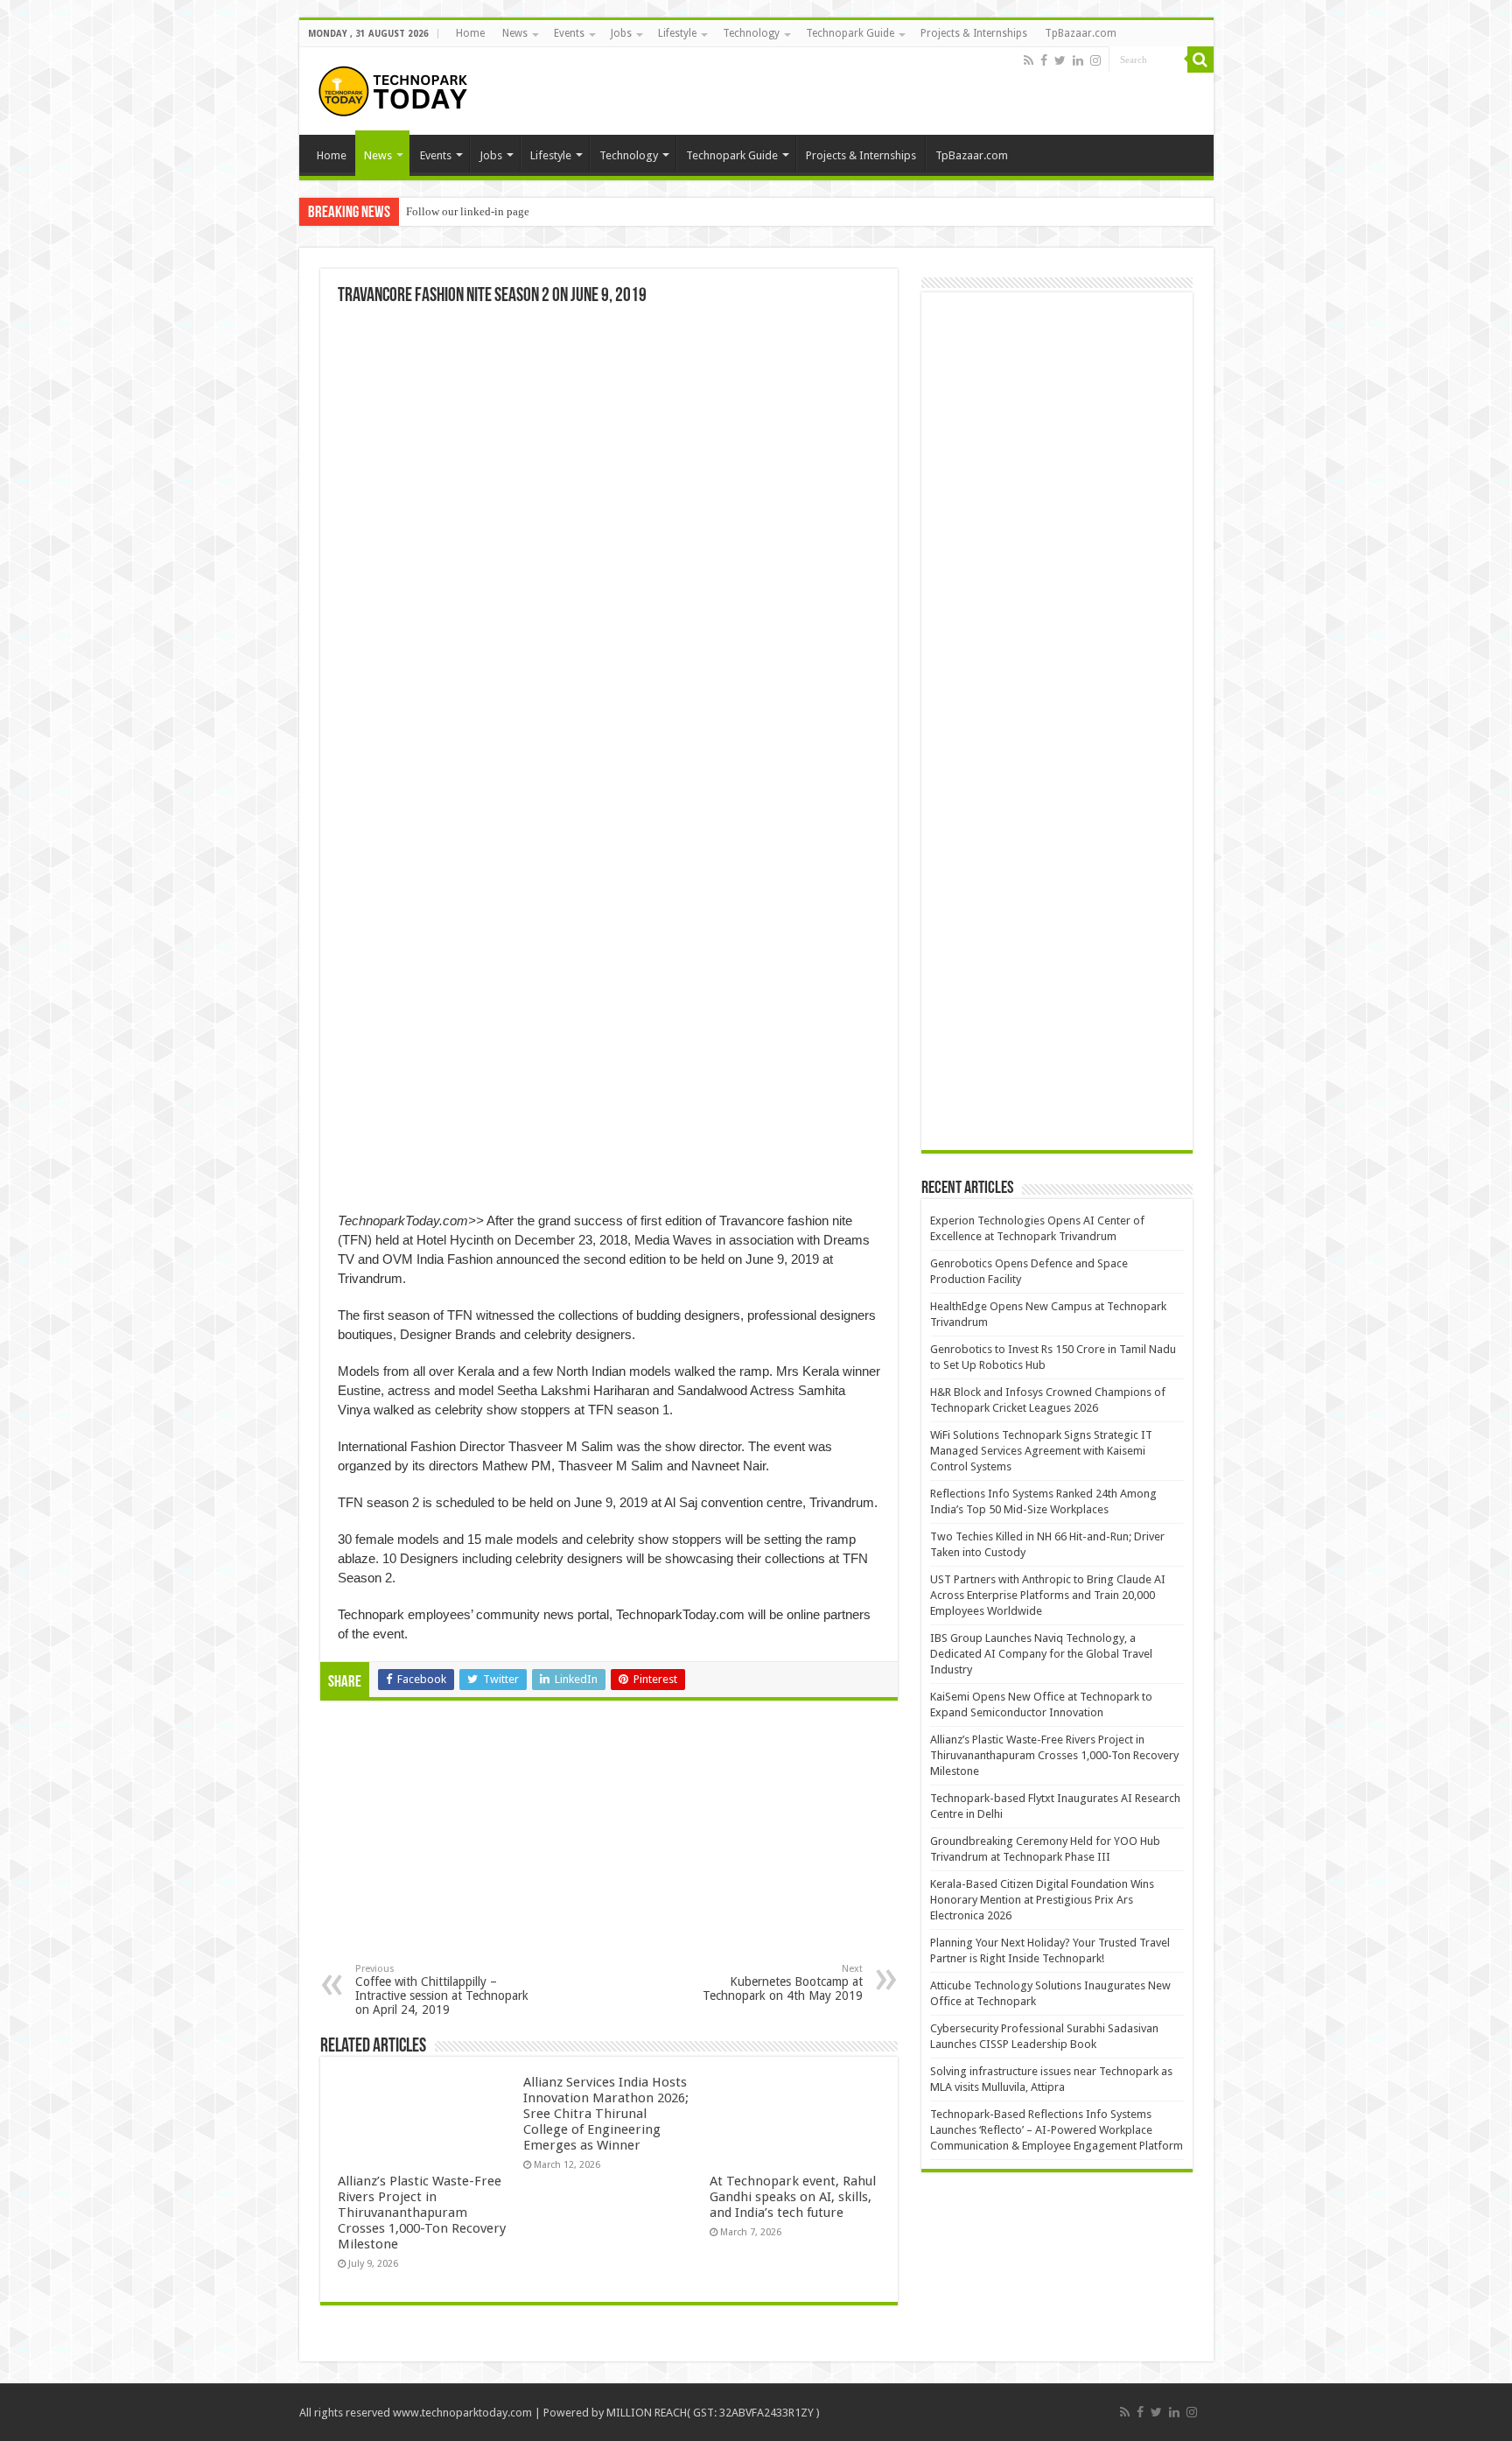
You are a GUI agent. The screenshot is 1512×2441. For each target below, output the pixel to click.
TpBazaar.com (1081, 33)
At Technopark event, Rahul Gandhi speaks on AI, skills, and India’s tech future (793, 2197)
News (515, 33)
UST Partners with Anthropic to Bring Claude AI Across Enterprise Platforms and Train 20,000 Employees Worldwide (1048, 1595)
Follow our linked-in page (468, 211)
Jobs (621, 33)
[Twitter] (1060, 60)
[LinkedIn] (1078, 60)
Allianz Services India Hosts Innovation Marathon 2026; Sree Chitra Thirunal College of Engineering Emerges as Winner (606, 2114)
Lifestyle (677, 33)
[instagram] (1095, 60)
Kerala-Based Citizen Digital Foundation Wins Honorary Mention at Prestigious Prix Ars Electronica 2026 (1042, 1900)
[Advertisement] (465, 1845)
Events (569, 33)
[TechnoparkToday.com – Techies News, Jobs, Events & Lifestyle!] (395, 88)
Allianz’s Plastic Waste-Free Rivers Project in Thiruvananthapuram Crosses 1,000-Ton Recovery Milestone (422, 2213)
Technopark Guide (850, 33)
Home (470, 33)
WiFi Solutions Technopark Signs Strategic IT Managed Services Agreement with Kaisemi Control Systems (1041, 1451)
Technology (751, 33)
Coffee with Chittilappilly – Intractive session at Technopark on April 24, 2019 (442, 1990)
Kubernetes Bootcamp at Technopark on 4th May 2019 (783, 1983)
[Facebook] (1044, 60)
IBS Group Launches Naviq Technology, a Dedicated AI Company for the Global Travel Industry (1041, 1654)
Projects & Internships (974, 33)
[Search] (1200, 60)
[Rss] (1029, 60)
